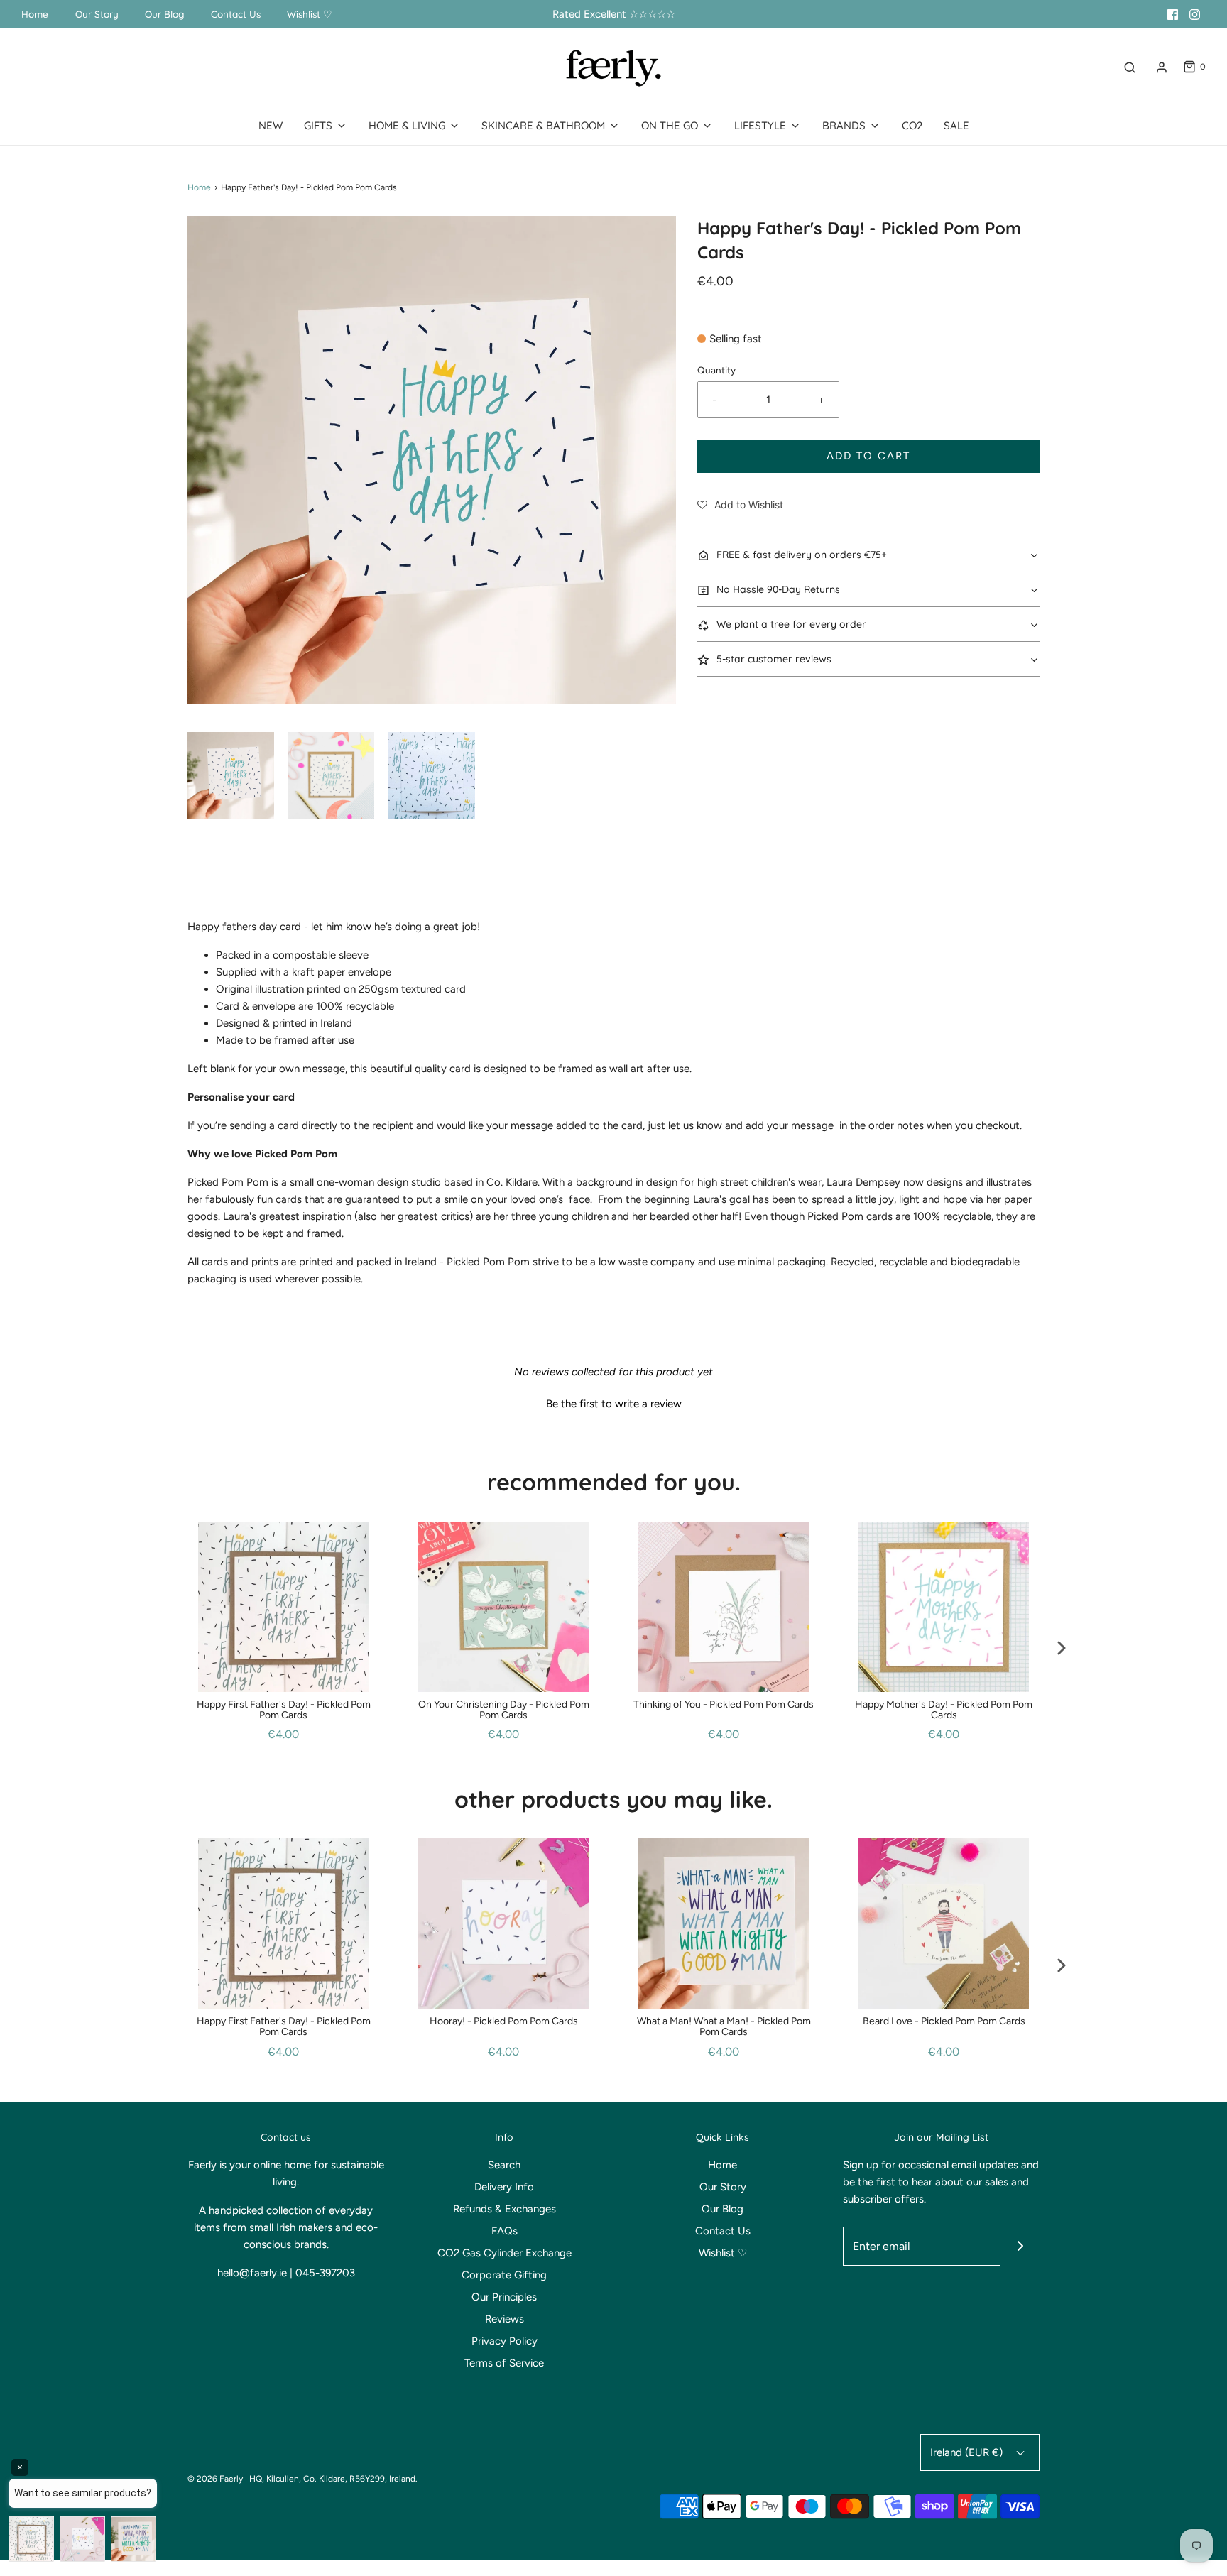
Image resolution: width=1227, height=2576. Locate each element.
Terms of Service (504, 2363)
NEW (271, 125)
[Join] (1020, 2246)
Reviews (505, 2319)
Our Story (97, 14)
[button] (231, 775)
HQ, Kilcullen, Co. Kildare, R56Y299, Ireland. (333, 2479)
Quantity (716, 370)
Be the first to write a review (614, 1404)
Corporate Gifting (504, 2275)
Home (35, 14)
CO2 (912, 125)
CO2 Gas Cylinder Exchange (505, 2253)
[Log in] (1162, 67)
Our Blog (164, 14)
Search (504, 2165)
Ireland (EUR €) (968, 2452)
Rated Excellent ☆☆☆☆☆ (614, 14)
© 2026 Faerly (215, 2479)
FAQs (505, 2231)
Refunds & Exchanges (505, 2209)
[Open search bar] (1130, 67)
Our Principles (504, 2297)
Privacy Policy (505, 2341)
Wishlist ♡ (310, 14)
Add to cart (868, 456)
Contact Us (236, 14)
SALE (956, 125)
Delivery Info (504, 2187)
